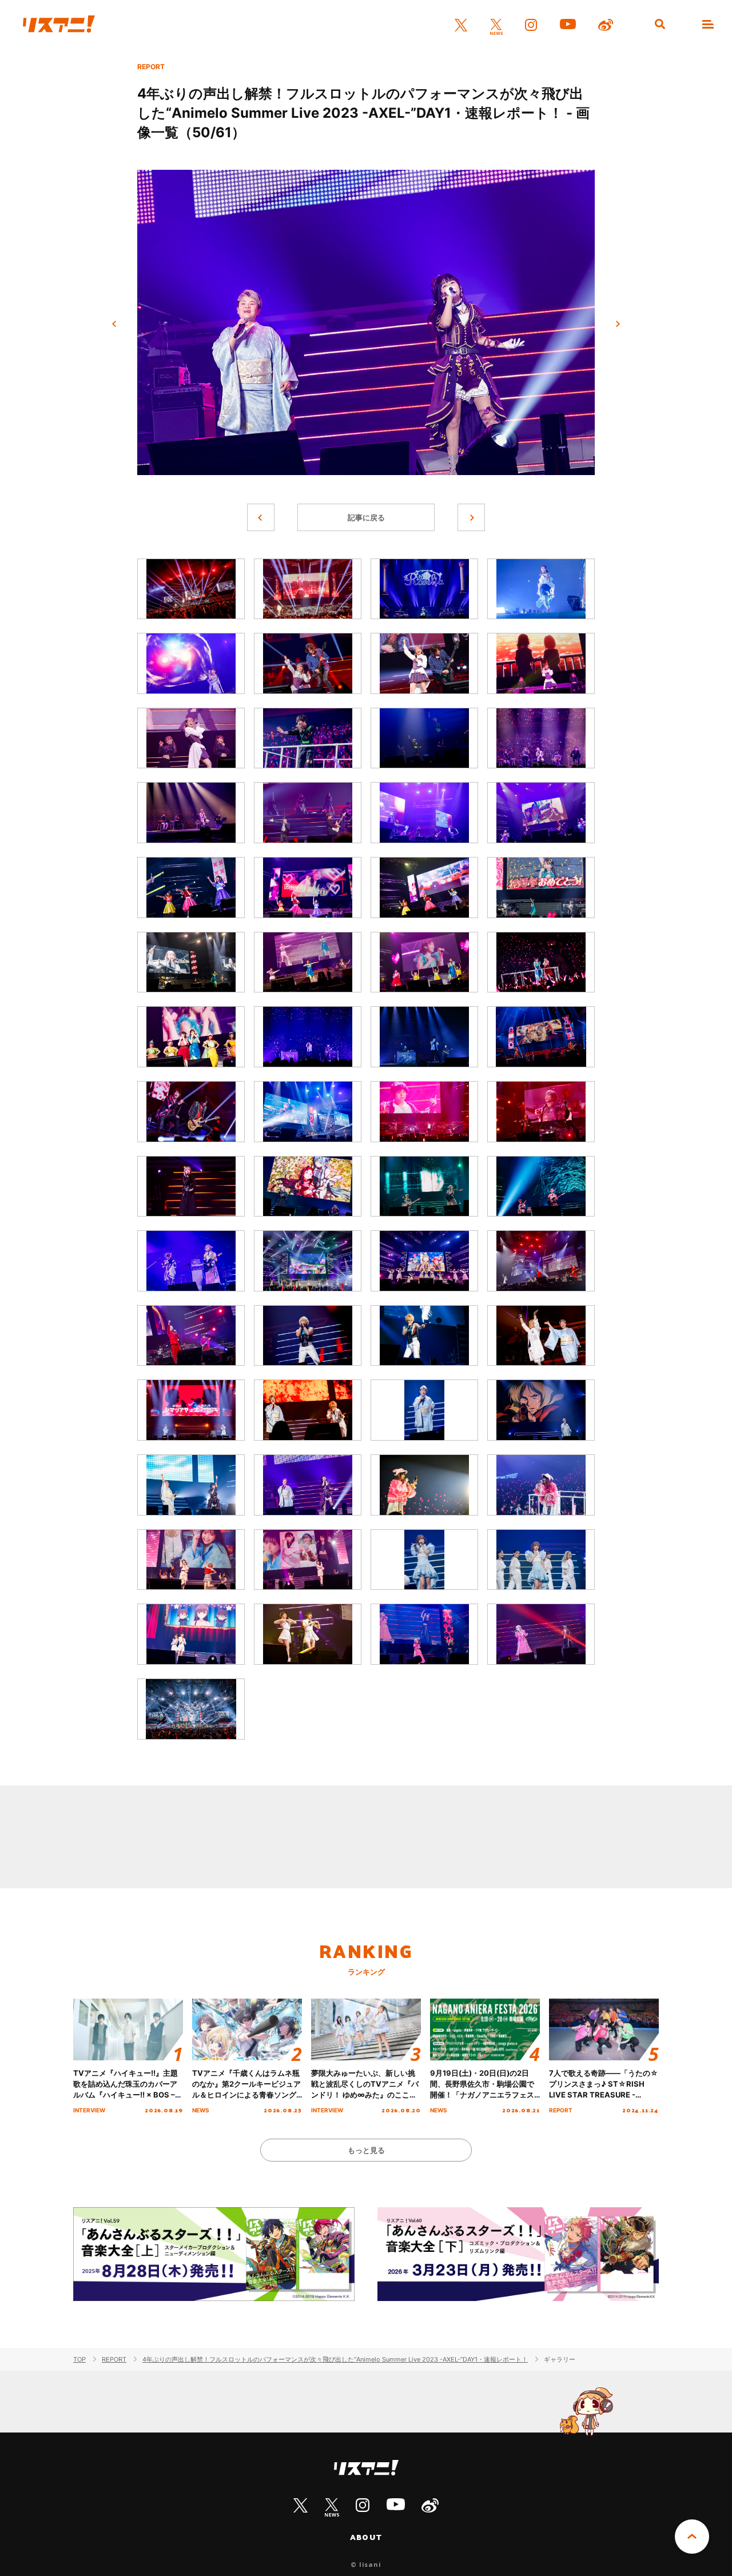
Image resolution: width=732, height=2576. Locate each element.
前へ (114, 324)
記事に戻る (366, 517)
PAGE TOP (692, 2537)
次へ (618, 324)
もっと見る (366, 2150)
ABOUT (366, 2537)
